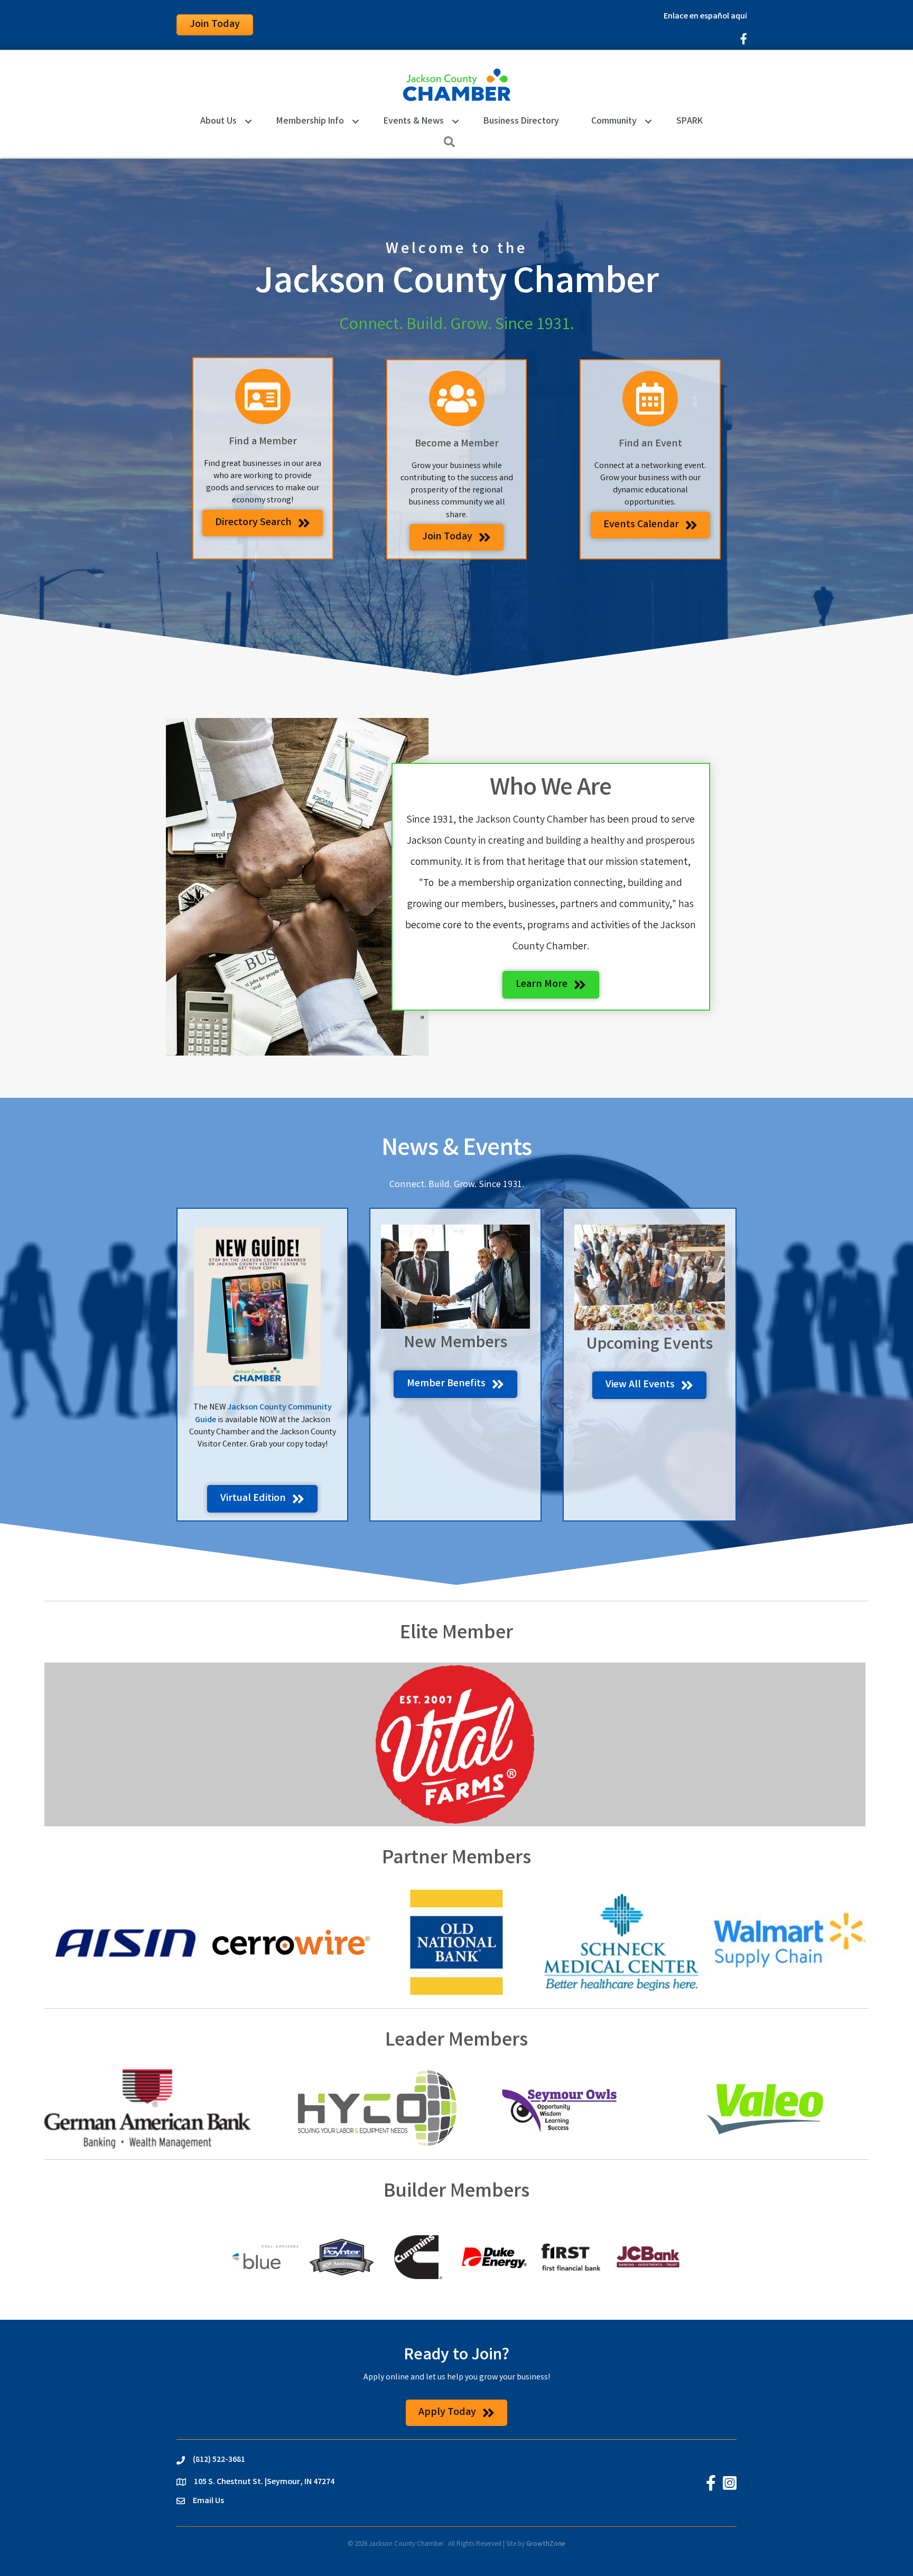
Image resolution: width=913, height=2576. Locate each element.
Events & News (414, 122)
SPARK (690, 122)
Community (614, 122)
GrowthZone (546, 2545)
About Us (218, 122)
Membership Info (310, 122)
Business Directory (521, 122)
